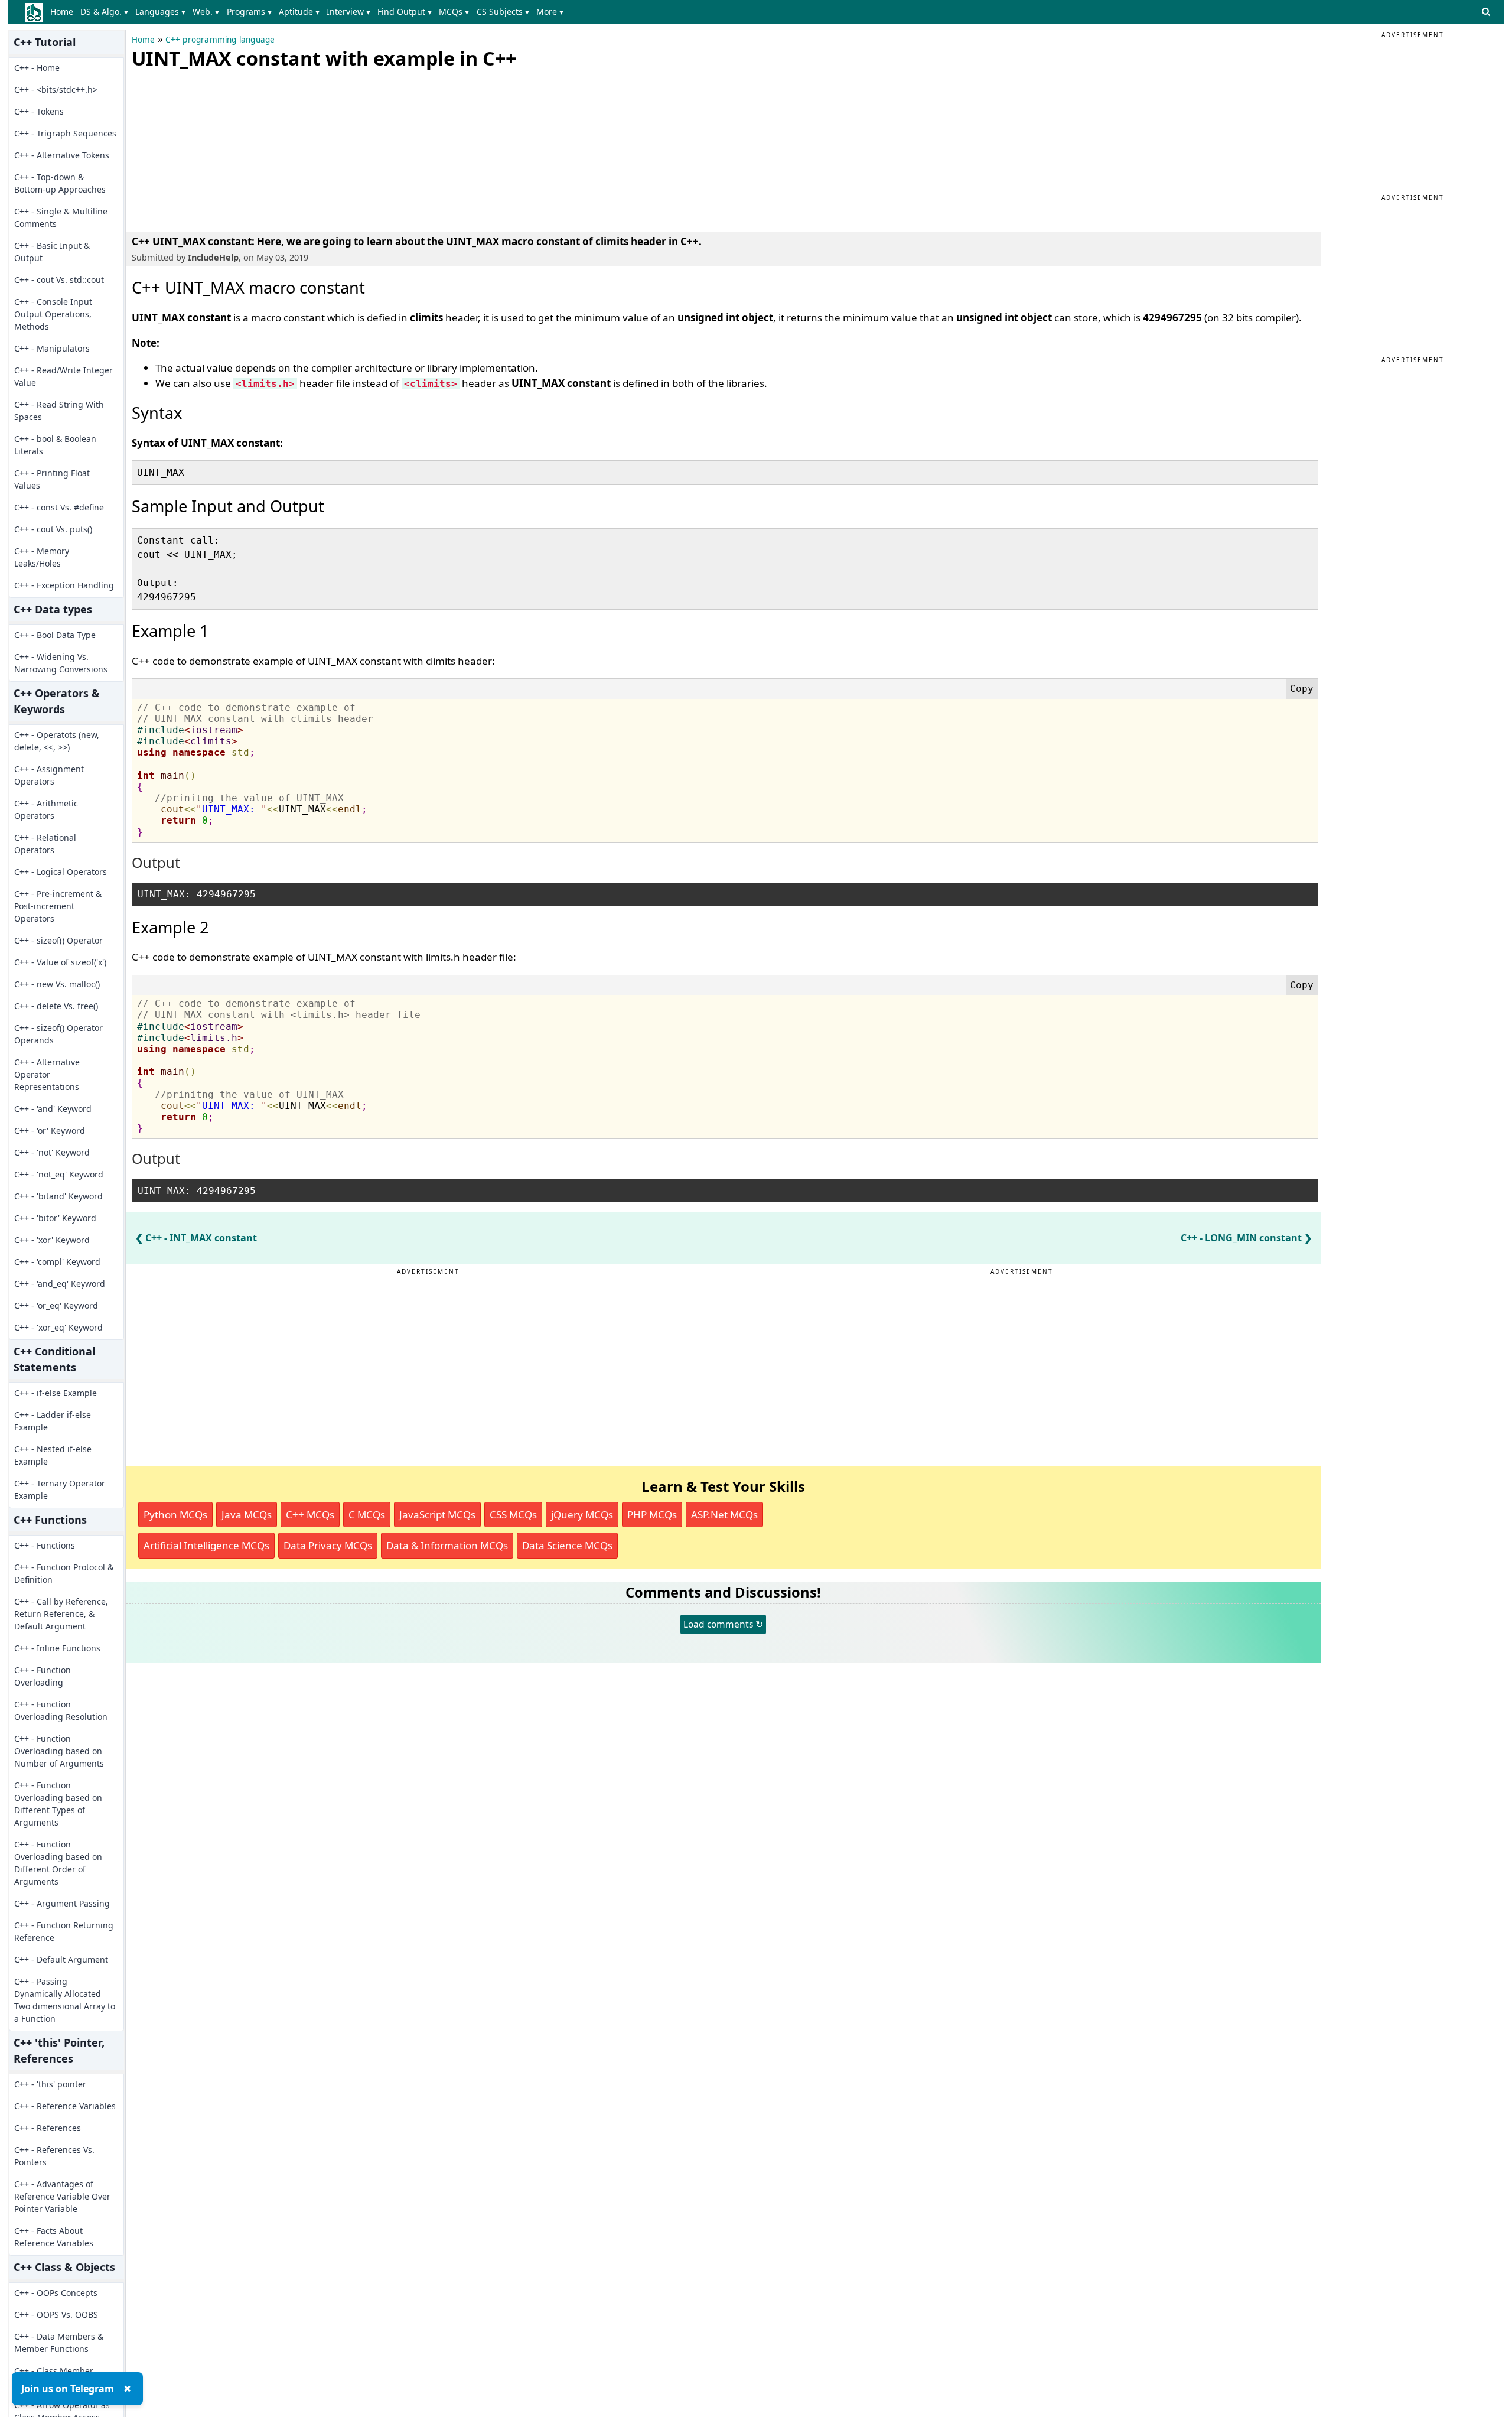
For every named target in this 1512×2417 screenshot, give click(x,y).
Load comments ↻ (723, 1624)
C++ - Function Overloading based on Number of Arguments (59, 1751)
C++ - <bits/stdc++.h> (56, 90)
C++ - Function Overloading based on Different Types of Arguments (58, 1804)
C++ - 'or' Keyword (50, 1131)
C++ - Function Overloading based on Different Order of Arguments (58, 1863)
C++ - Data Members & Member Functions (59, 2343)
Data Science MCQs (567, 1545)
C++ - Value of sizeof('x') (60, 962)
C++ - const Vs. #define (59, 507)
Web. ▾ (206, 12)
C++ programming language (220, 40)
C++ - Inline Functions (57, 1648)
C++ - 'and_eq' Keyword (60, 1284)
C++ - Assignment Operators (49, 775)
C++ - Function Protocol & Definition (64, 1573)
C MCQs (367, 1515)
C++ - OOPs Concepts (56, 2293)
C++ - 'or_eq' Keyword (56, 1305)
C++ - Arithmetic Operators (46, 809)
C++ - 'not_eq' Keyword (59, 1174)
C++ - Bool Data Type (55, 635)
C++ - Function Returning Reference (64, 1931)
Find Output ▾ (405, 12)
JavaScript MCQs (437, 1515)
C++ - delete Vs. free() (56, 1006)
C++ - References (48, 2128)
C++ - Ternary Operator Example (60, 1489)
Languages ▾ (160, 12)
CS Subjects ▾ (503, 12)
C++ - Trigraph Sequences (65, 133)
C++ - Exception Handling (64, 585)
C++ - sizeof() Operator (58, 940)
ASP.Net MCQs (724, 1515)
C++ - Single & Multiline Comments (61, 217)
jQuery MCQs (582, 1515)
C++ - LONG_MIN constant (1241, 1238)
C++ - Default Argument (61, 1959)
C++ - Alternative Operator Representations (47, 1074)
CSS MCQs (513, 1515)
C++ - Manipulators (52, 348)
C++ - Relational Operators (45, 844)
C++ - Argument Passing (62, 1903)
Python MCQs (175, 1515)
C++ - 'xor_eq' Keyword (58, 1327)
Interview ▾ (348, 12)
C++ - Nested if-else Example (53, 1455)
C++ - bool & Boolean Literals (55, 445)
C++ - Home (37, 68)
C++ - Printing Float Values (52, 479)
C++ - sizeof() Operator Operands (58, 1034)
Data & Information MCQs (447, 1545)
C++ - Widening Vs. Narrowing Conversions (61, 663)
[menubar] (309, 12)
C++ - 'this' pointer (50, 2084)
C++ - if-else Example (56, 1393)
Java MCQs (247, 1515)
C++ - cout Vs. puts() (53, 529)
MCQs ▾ (454, 12)
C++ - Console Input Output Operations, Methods (53, 314)
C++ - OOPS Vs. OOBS (56, 2314)
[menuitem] (64, 12)
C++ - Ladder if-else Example (53, 1421)
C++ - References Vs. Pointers (54, 2156)
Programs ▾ (249, 12)
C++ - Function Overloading (43, 1676)
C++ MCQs (310, 1515)
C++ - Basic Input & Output (52, 252)
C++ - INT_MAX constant (201, 1238)
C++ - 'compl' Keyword (57, 1262)
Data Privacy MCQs (328, 1545)
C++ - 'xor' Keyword (52, 1240)
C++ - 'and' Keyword (53, 1109)
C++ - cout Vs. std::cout (59, 280)
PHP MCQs (652, 1515)
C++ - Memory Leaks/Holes (42, 557)
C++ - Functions (45, 1545)
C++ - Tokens (39, 111)
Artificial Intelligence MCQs (206, 1545)
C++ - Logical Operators (61, 872)
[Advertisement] (220, 148)
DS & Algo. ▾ (104, 12)
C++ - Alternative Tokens (62, 155)
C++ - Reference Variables (65, 2106)
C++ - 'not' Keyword (52, 1152)
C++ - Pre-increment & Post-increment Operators (58, 906)
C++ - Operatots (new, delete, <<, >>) (57, 741)
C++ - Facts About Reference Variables (54, 2237)
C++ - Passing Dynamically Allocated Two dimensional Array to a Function (65, 2000)
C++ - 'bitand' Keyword (58, 1196)
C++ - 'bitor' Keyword (55, 1218)
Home (62, 12)
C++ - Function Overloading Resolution (61, 1710)
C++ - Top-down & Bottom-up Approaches (60, 183)
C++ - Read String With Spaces (59, 411)
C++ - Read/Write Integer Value (63, 376)
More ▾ (550, 12)
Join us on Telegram (68, 2389)
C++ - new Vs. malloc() (57, 984)
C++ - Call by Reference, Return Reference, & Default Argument (61, 1614)
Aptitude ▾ (299, 12)
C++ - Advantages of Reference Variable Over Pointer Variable (62, 2196)
